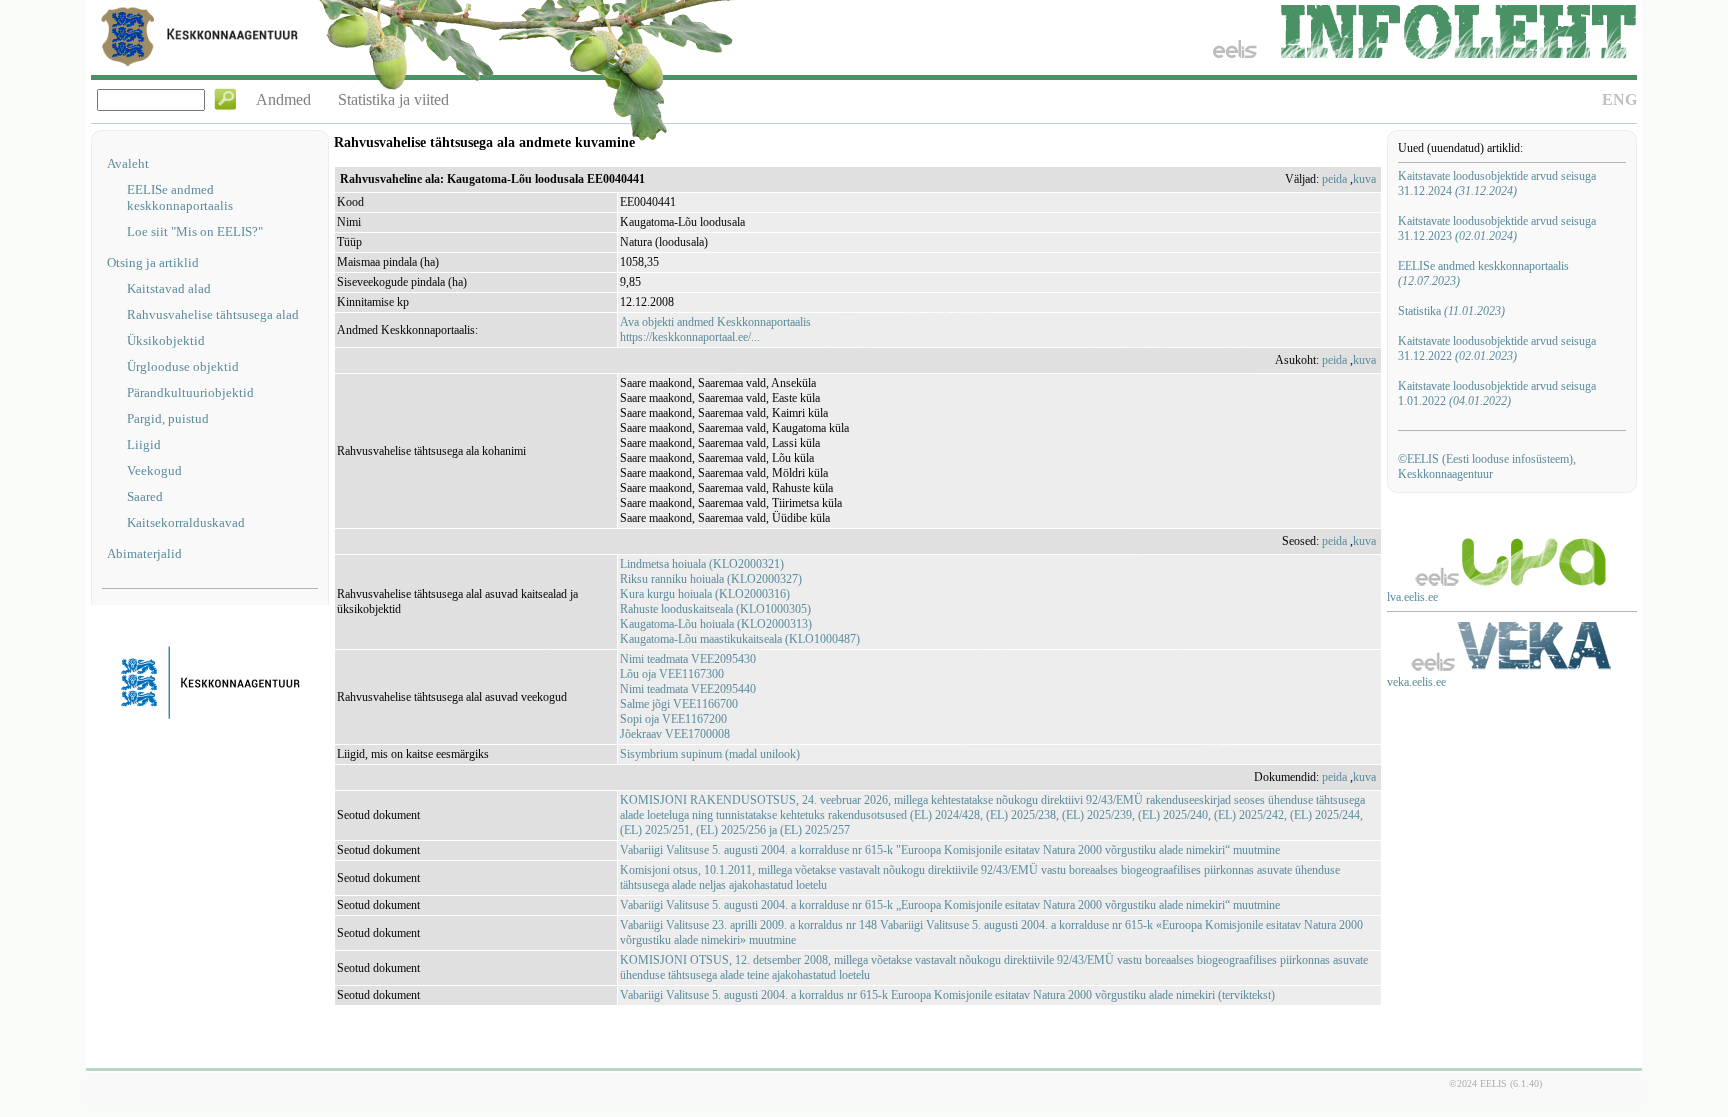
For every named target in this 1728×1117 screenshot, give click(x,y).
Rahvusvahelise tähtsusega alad (213, 314)
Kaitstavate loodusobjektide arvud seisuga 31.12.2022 (1497, 348)
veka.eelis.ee (1416, 682)
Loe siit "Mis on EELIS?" (195, 231)
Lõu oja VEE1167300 (672, 674)
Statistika (1451, 311)
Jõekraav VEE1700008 (675, 734)
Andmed (283, 99)
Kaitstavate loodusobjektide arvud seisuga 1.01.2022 (1497, 393)
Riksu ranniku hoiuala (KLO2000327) (711, 579)
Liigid (144, 444)
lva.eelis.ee (1412, 597)
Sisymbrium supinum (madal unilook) (710, 754)
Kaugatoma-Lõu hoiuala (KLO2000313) (716, 624)
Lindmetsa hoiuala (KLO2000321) (702, 564)
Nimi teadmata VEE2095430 (688, 659)
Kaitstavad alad (169, 288)
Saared (145, 496)
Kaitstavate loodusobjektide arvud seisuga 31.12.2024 (1497, 183)
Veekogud (154, 470)
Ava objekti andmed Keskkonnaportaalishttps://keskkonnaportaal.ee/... (715, 329)
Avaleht (128, 163)
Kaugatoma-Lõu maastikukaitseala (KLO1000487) (740, 639)
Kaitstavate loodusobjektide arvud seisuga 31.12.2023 (1497, 228)
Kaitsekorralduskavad (186, 522)
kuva (1364, 179)
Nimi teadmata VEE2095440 (688, 689)
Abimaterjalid (144, 553)
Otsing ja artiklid (153, 262)
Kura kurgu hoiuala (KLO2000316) (705, 594)
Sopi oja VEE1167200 (673, 719)
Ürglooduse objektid (183, 366)
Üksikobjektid (166, 340)
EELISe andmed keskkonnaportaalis (180, 197)
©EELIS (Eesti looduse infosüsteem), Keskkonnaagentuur (1487, 466)
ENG (1619, 99)
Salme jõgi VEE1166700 (679, 704)
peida (1334, 179)
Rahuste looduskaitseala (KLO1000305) (715, 609)
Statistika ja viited (393, 99)
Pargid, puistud (168, 418)
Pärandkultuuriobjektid (190, 392)
